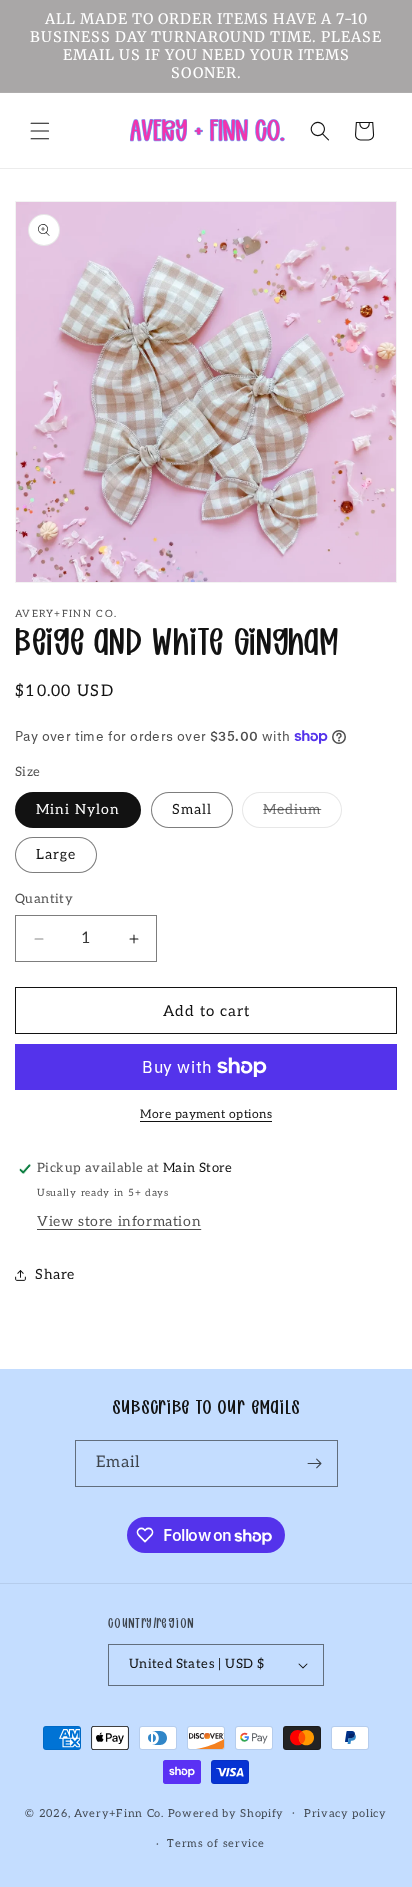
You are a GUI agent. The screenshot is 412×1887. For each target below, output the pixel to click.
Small (192, 809)
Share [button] (55, 1274)
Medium (302, 814)
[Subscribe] (315, 1463)
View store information (119, 1221)
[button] (40, 131)
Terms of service (215, 1843)
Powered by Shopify (226, 1812)
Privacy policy (345, 1813)
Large (56, 854)
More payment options (206, 1114)
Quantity (44, 899)
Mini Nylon (78, 809)
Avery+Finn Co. (119, 1812)
